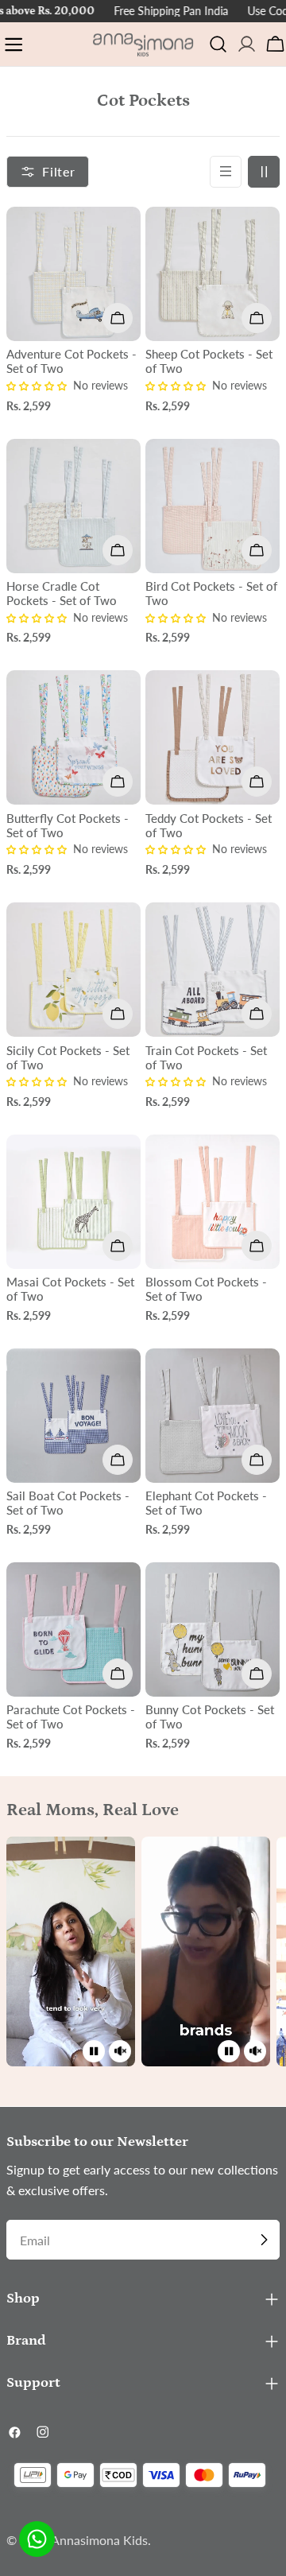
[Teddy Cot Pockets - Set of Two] (213, 737)
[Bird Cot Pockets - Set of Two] (213, 506)
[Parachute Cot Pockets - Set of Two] (73, 1629)
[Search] (218, 44)
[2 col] (264, 172)
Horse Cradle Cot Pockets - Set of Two (62, 593)
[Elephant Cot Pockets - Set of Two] (213, 1416)
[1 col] (226, 172)
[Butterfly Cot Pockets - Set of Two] (73, 737)
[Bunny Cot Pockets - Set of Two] (213, 1629)
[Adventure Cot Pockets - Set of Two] (73, 274)
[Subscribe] (264, 2240)
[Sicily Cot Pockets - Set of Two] (73, 970)
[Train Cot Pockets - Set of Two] (213, 970)
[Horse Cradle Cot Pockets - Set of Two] (73, 506)
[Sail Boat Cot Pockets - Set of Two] (73, 1416)
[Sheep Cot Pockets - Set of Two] (213, 274)
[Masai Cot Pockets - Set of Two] (73, 1202)
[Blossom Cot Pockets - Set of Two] (213, 1202)
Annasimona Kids (99, 2540)
